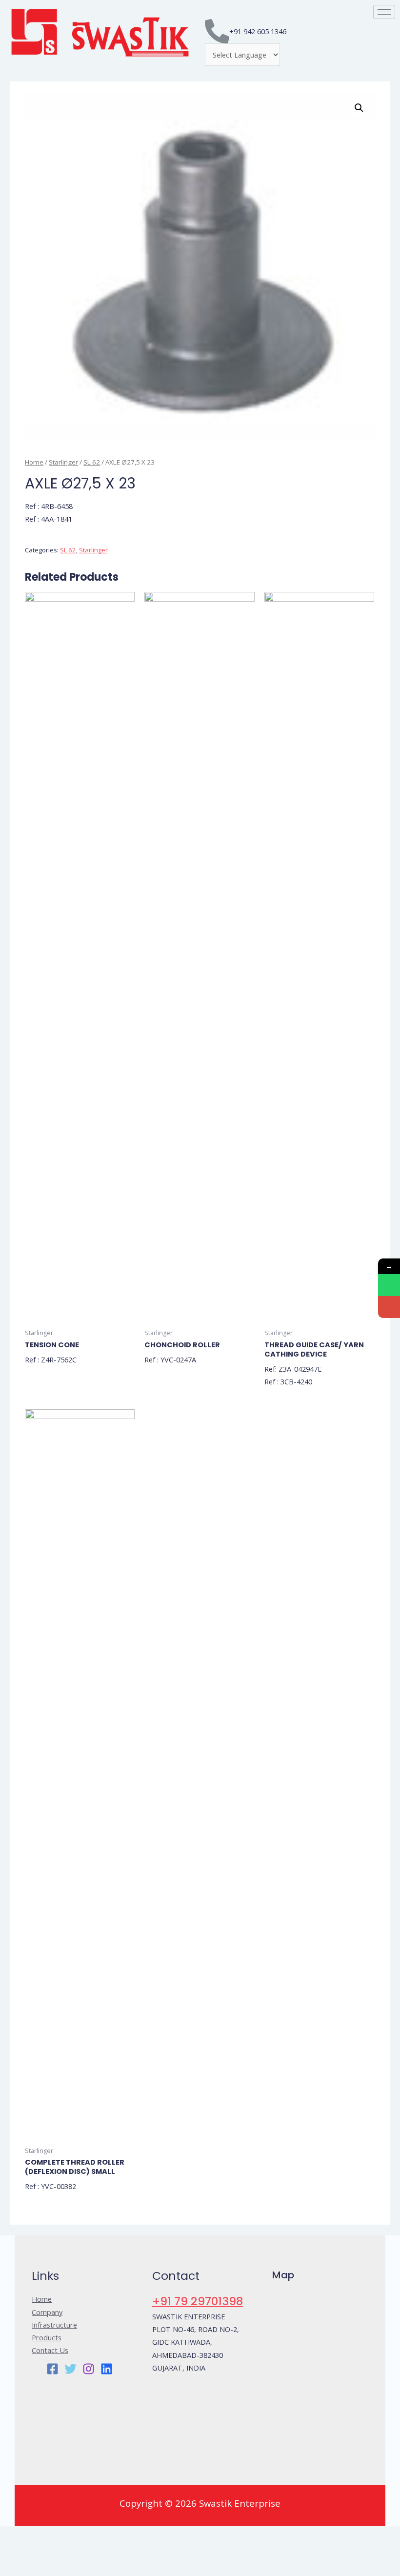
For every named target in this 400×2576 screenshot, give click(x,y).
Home (34, 462)
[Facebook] (52, 2369)
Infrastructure (54, 2325)
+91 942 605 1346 (258, 31)
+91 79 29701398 (198, 2301)
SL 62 (92, 462)
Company (47, 2312)
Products (47, 2337)
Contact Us (50, 2350)
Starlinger (63, 462)
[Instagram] (89, 2369)
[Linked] (107, 2369)
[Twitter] (70, 2369)
